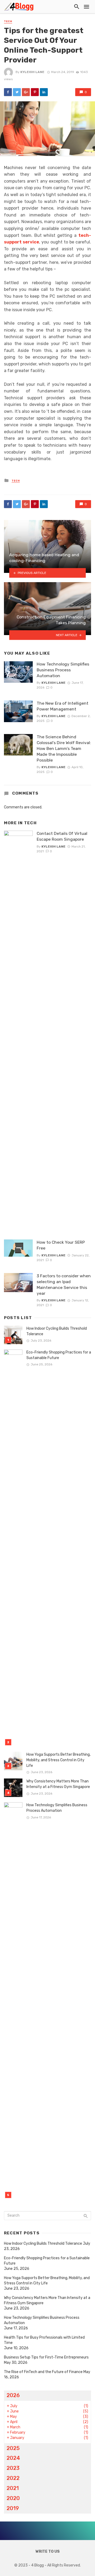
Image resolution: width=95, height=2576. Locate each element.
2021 (13, 2488)
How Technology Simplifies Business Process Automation (63, 670)
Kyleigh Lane (32, 72)
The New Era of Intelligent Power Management (63, 706)
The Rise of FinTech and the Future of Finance (43, 2372)
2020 (13, 2498)
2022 (13, 2478)
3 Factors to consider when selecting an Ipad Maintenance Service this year (64, 1285)
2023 (13, 2468)
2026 (13, 2395)
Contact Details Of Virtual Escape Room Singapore (62, 836)
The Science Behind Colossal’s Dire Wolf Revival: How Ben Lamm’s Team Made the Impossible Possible (64, 748)
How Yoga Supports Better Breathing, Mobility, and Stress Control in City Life (58, 1760)
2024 (13, 2458)
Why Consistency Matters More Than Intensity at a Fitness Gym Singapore (58, 1784)
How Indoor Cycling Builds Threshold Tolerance (57, 1331)
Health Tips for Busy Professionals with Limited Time (44, 2340)
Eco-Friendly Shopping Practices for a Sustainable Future (59, 1355)
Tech (8, 21)
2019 (13, 2508)
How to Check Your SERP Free (61, 1245)
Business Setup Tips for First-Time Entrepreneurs (46, 2357)
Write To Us (48, 2552)
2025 (13, 2448)
